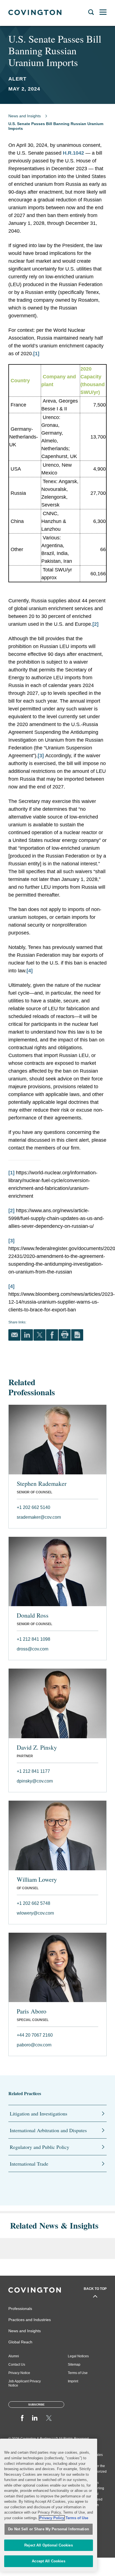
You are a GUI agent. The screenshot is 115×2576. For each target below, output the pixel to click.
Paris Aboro (32, 2011)
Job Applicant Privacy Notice (25, 2383)
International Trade (29, 2164)
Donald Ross (33, 1615)
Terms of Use (78, 2373)
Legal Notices (78, 2356)
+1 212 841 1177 (33, 1771)
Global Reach (20, 2342)
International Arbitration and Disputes (48, 2130)
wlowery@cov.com (35, 1913)
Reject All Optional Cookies (49, 2545)
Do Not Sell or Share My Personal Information (49, 2529)
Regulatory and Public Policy (39, 2147)
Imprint (73, 2381)
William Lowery (37, 1879)
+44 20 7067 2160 (35, 2035)
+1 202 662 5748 (33, 1903)
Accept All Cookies (48, 2561)
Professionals (20, 2309)
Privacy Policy (52, 2518)
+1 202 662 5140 (33, 1507)
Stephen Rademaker (42, 1484)
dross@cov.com (33, 1649)
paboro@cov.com (34, 2045)
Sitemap (74, 2365)
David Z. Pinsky (37, 1747)
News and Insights (25, 116)
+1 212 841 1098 (33, 1639)
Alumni (14, 2356)
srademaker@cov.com (39, 1517)
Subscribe (36, 2405)
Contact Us (17, 2365)
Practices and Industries (30, 2320)
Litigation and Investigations (39, 2114)
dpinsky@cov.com (35, 1781)
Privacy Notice (19, 2373)
